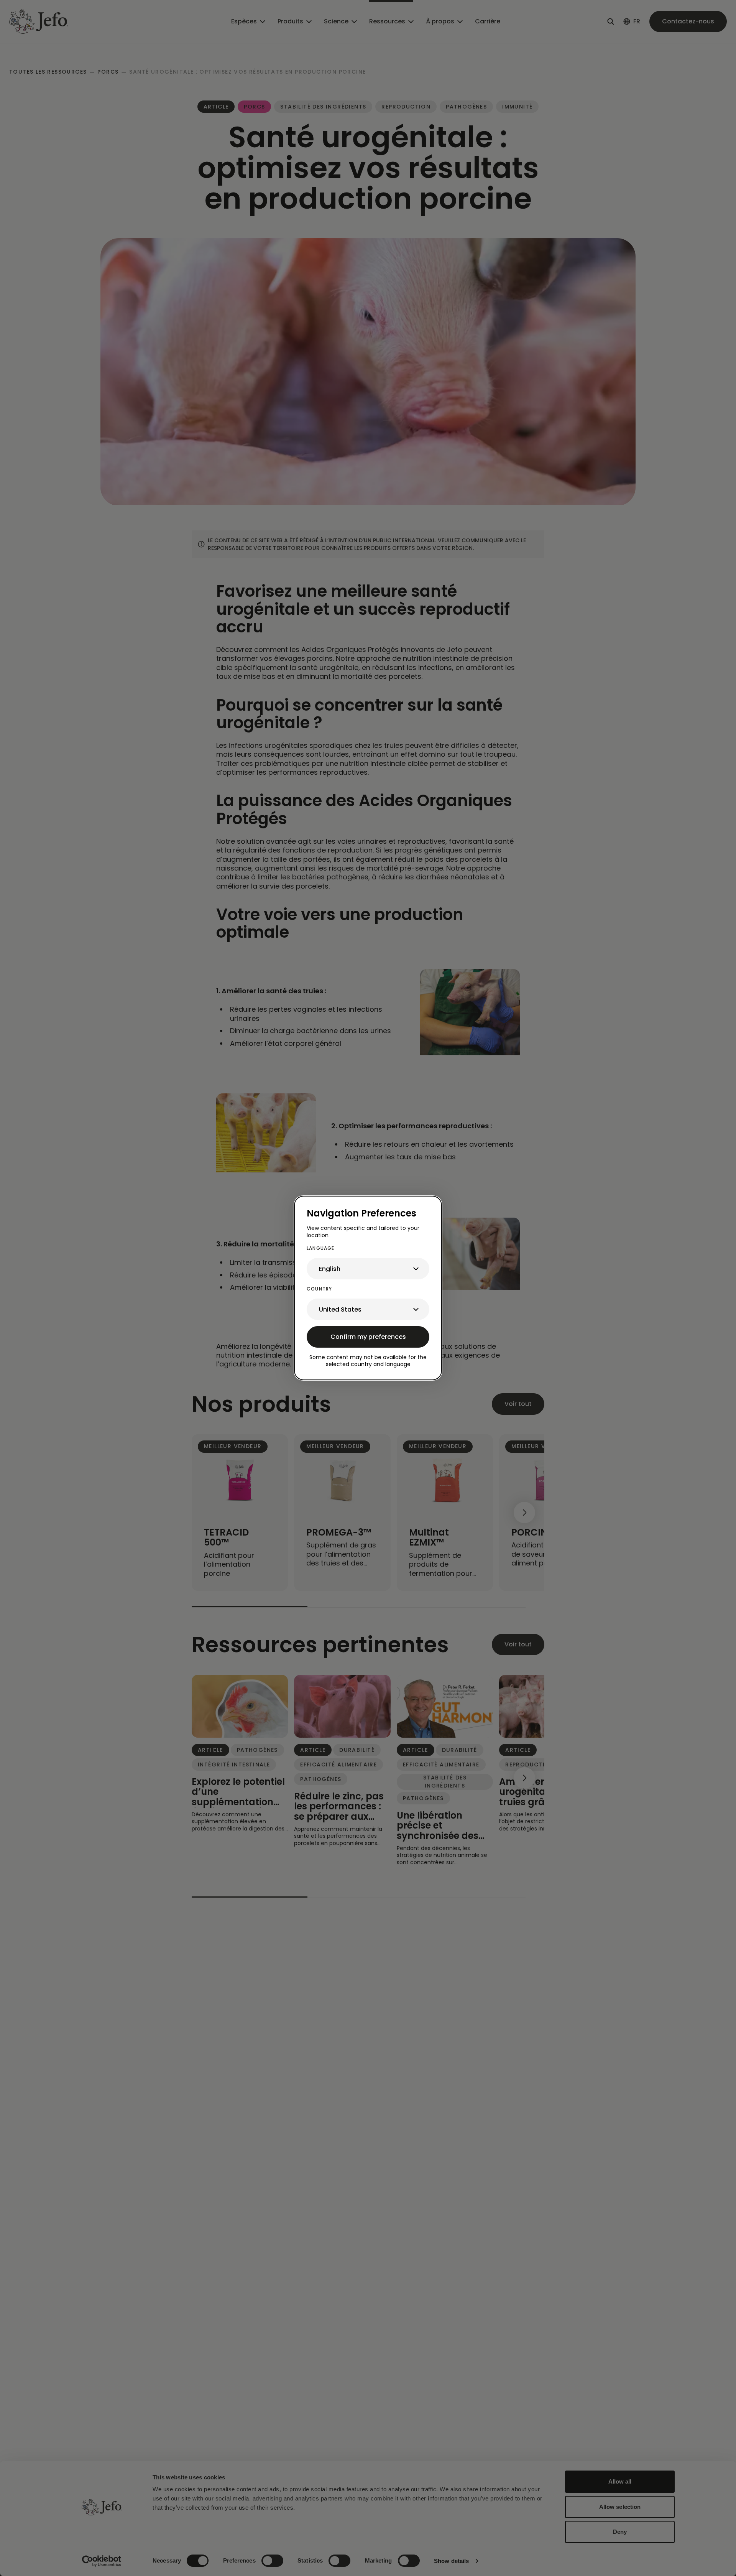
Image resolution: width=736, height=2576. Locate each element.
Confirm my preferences (368, 1337)
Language (321, 1248)
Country (319, 1289)
